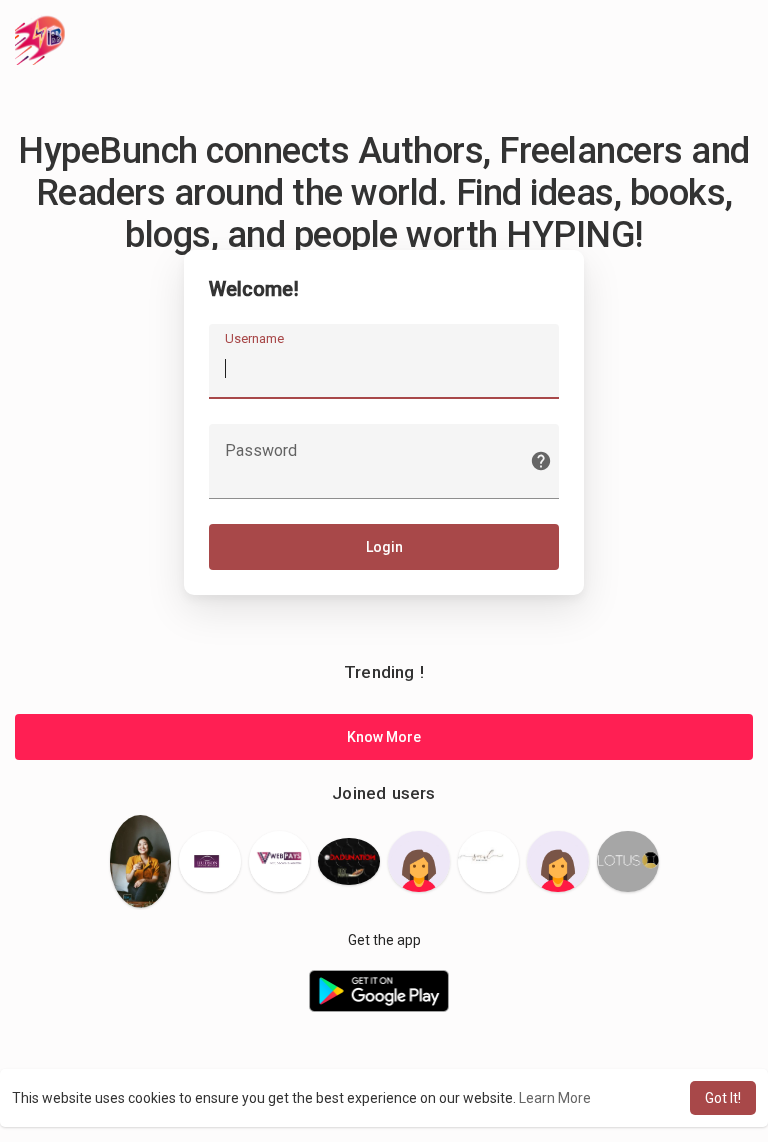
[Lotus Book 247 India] (628, 862)
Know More (384, 737)
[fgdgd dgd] (558, 862)
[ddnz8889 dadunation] (349, 861)
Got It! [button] (723, 1098)
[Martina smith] (280, 862)
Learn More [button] (555, 1098)
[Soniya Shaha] (419, 862)
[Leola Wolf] (141, 861)
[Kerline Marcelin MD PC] (210, 862)
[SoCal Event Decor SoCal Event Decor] (489, 862)
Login (384, 547)
